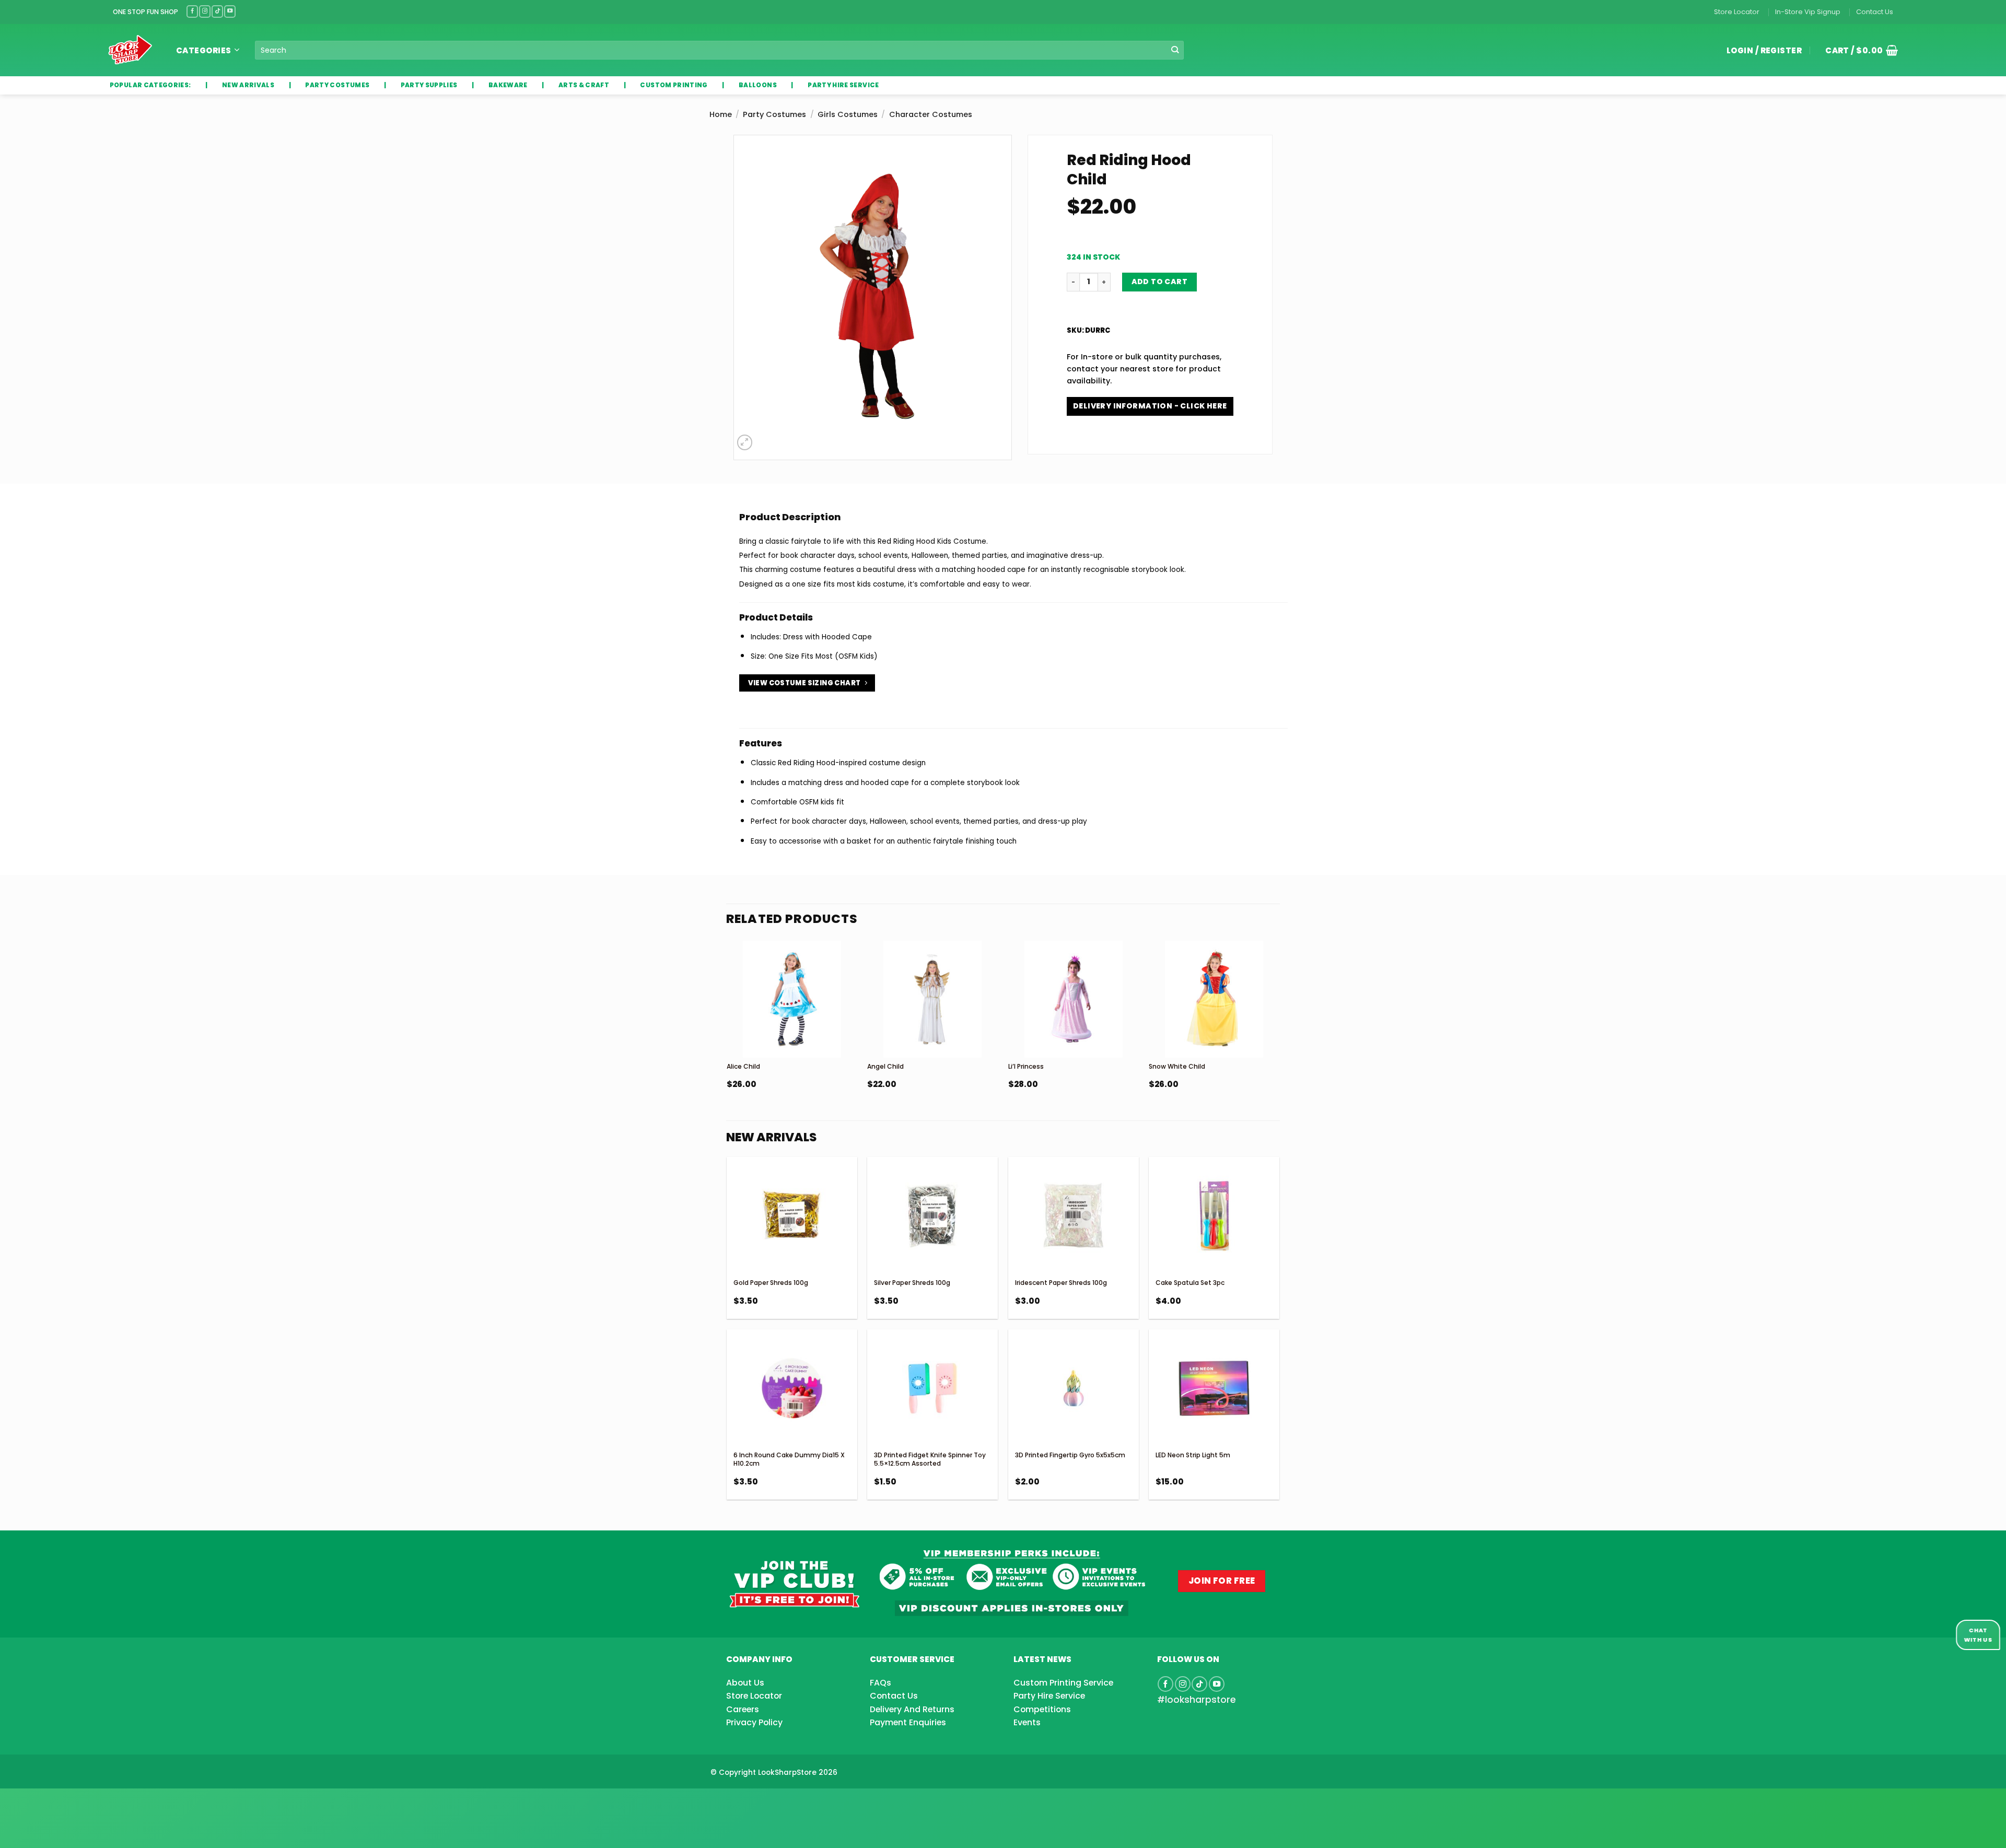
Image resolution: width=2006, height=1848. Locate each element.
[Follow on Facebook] (192, 11)
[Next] (1279, 1041)
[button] (1858, 50)
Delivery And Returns (912, 1709)
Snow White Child (1177, 1066)
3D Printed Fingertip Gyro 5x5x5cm (1070, 1455)
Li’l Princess (1026, 1066)
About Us (745, 1683)
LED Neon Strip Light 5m (1193, 1455)
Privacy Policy (754, 1722)
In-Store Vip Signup (1808, 12)
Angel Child (885, 1066)
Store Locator (1737, 12)
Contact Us (1875, 12)
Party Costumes (774, 114)
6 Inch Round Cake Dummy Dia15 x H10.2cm (789, 1459)
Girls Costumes (848, 114)
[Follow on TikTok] (217, 11)
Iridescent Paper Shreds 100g (1061, 1283)
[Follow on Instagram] (205, 11)
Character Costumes (931, 114)
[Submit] (1175, 50)
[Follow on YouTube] (230, 11)
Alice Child (743, 1066)
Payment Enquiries (908, 1722)
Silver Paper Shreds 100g (912, 1283)
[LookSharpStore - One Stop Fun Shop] (130, 50)
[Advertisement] (84, 1802)
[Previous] (727, 1041)
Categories (204, 50)
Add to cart (1160, 282)
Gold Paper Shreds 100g (771, 1283)
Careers (743, 1709)
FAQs (880, 1683)
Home (721, 114)
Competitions (1042, 1709)
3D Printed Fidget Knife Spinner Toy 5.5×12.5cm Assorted (930, 1459)
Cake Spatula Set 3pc (1190, 1283)
